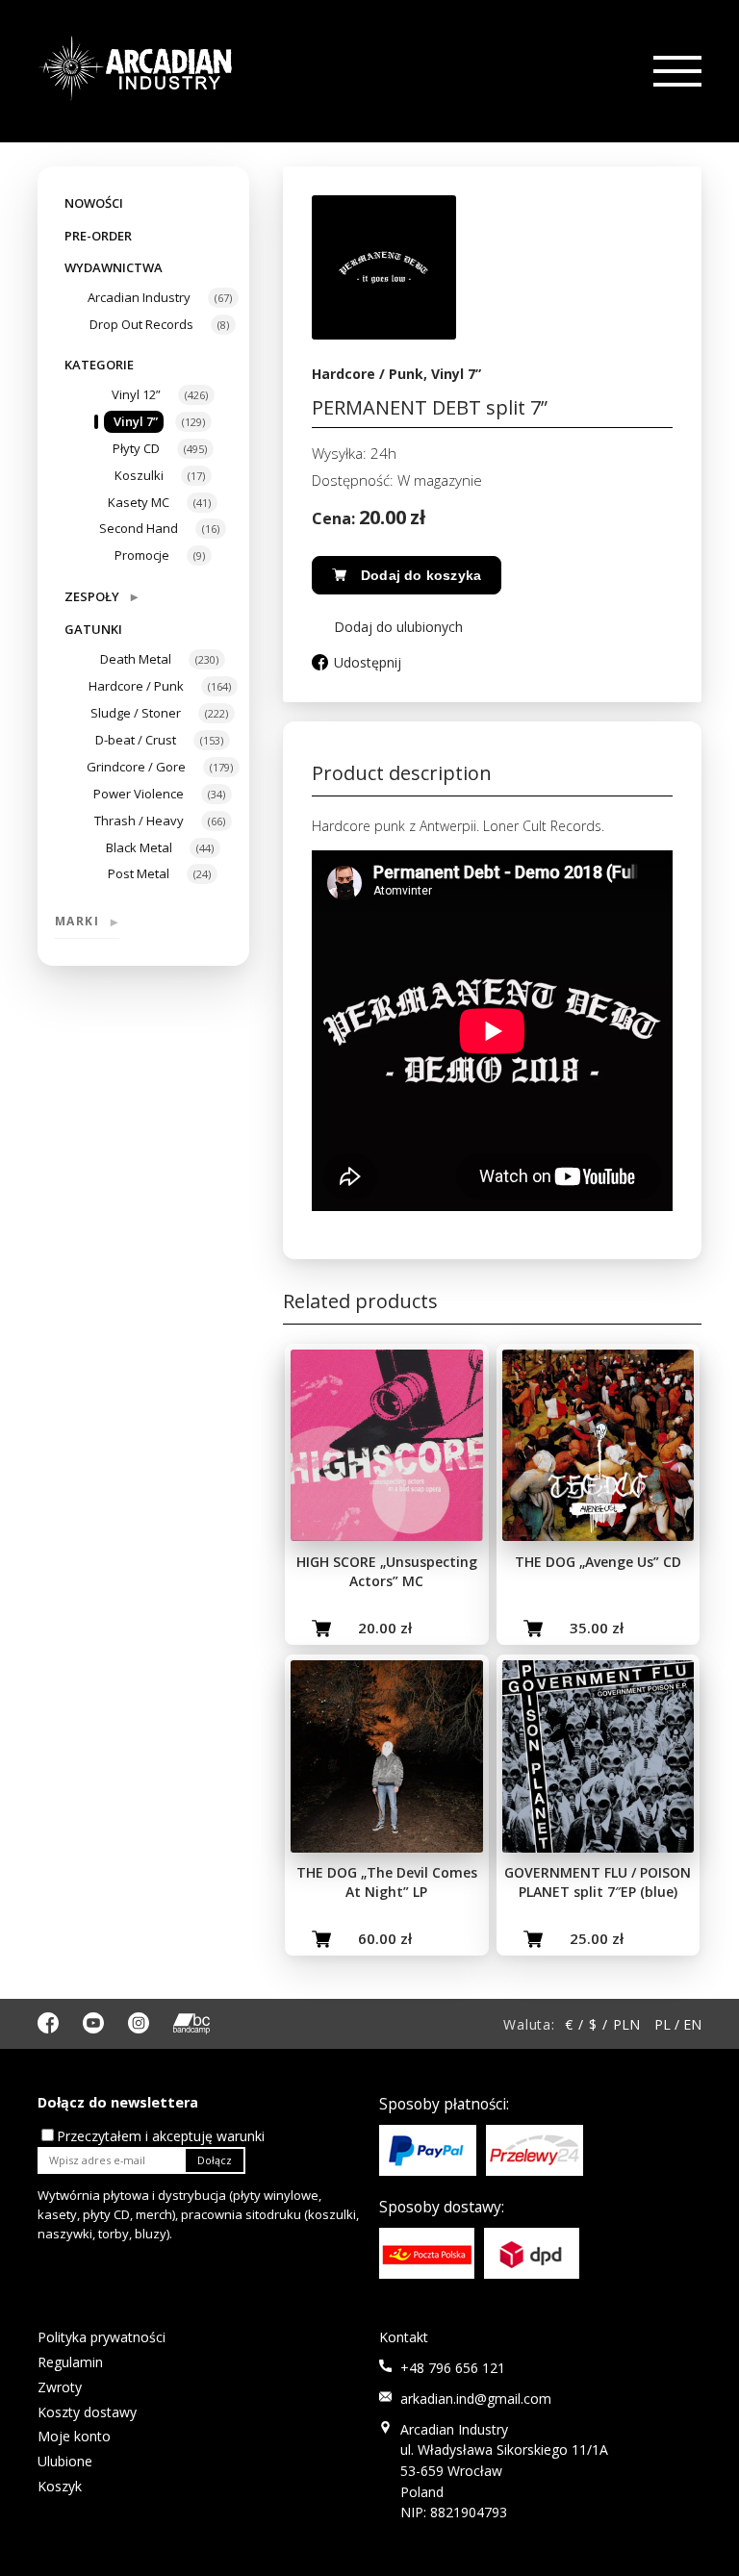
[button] (387, 627)
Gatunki (93, 629)
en (692, 2024)
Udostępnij (368, 662)
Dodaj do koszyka (421, 575)
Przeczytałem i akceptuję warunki (161, 2136)
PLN (626, 2024)
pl (663, 2024)
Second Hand (139, 528)
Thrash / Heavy (139, 821)
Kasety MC (139, 502)
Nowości (94, 203)
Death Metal (136, 659)
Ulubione (65, 2461)
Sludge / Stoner (136, 713)
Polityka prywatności (102, 2337)
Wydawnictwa (114, 267)
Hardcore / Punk (136, 686)
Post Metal (139, 873)
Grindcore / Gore (136, 767)
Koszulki (139, 475)
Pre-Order (98, 236)
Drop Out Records (141, 324)
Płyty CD (136, 448)
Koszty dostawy (87, 2412)
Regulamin (70, 2362)
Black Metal (139, 847)
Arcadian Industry (139, 297)
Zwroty (60, 2387)
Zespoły (101, 596)
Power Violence (139, 794)
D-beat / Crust (136, 740)
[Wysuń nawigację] (675, 72)
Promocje (142, 555)
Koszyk (60, 2486)
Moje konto (74, 2436)
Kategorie (99, 365)
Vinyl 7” (136, 421)
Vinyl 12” (136, 394)
